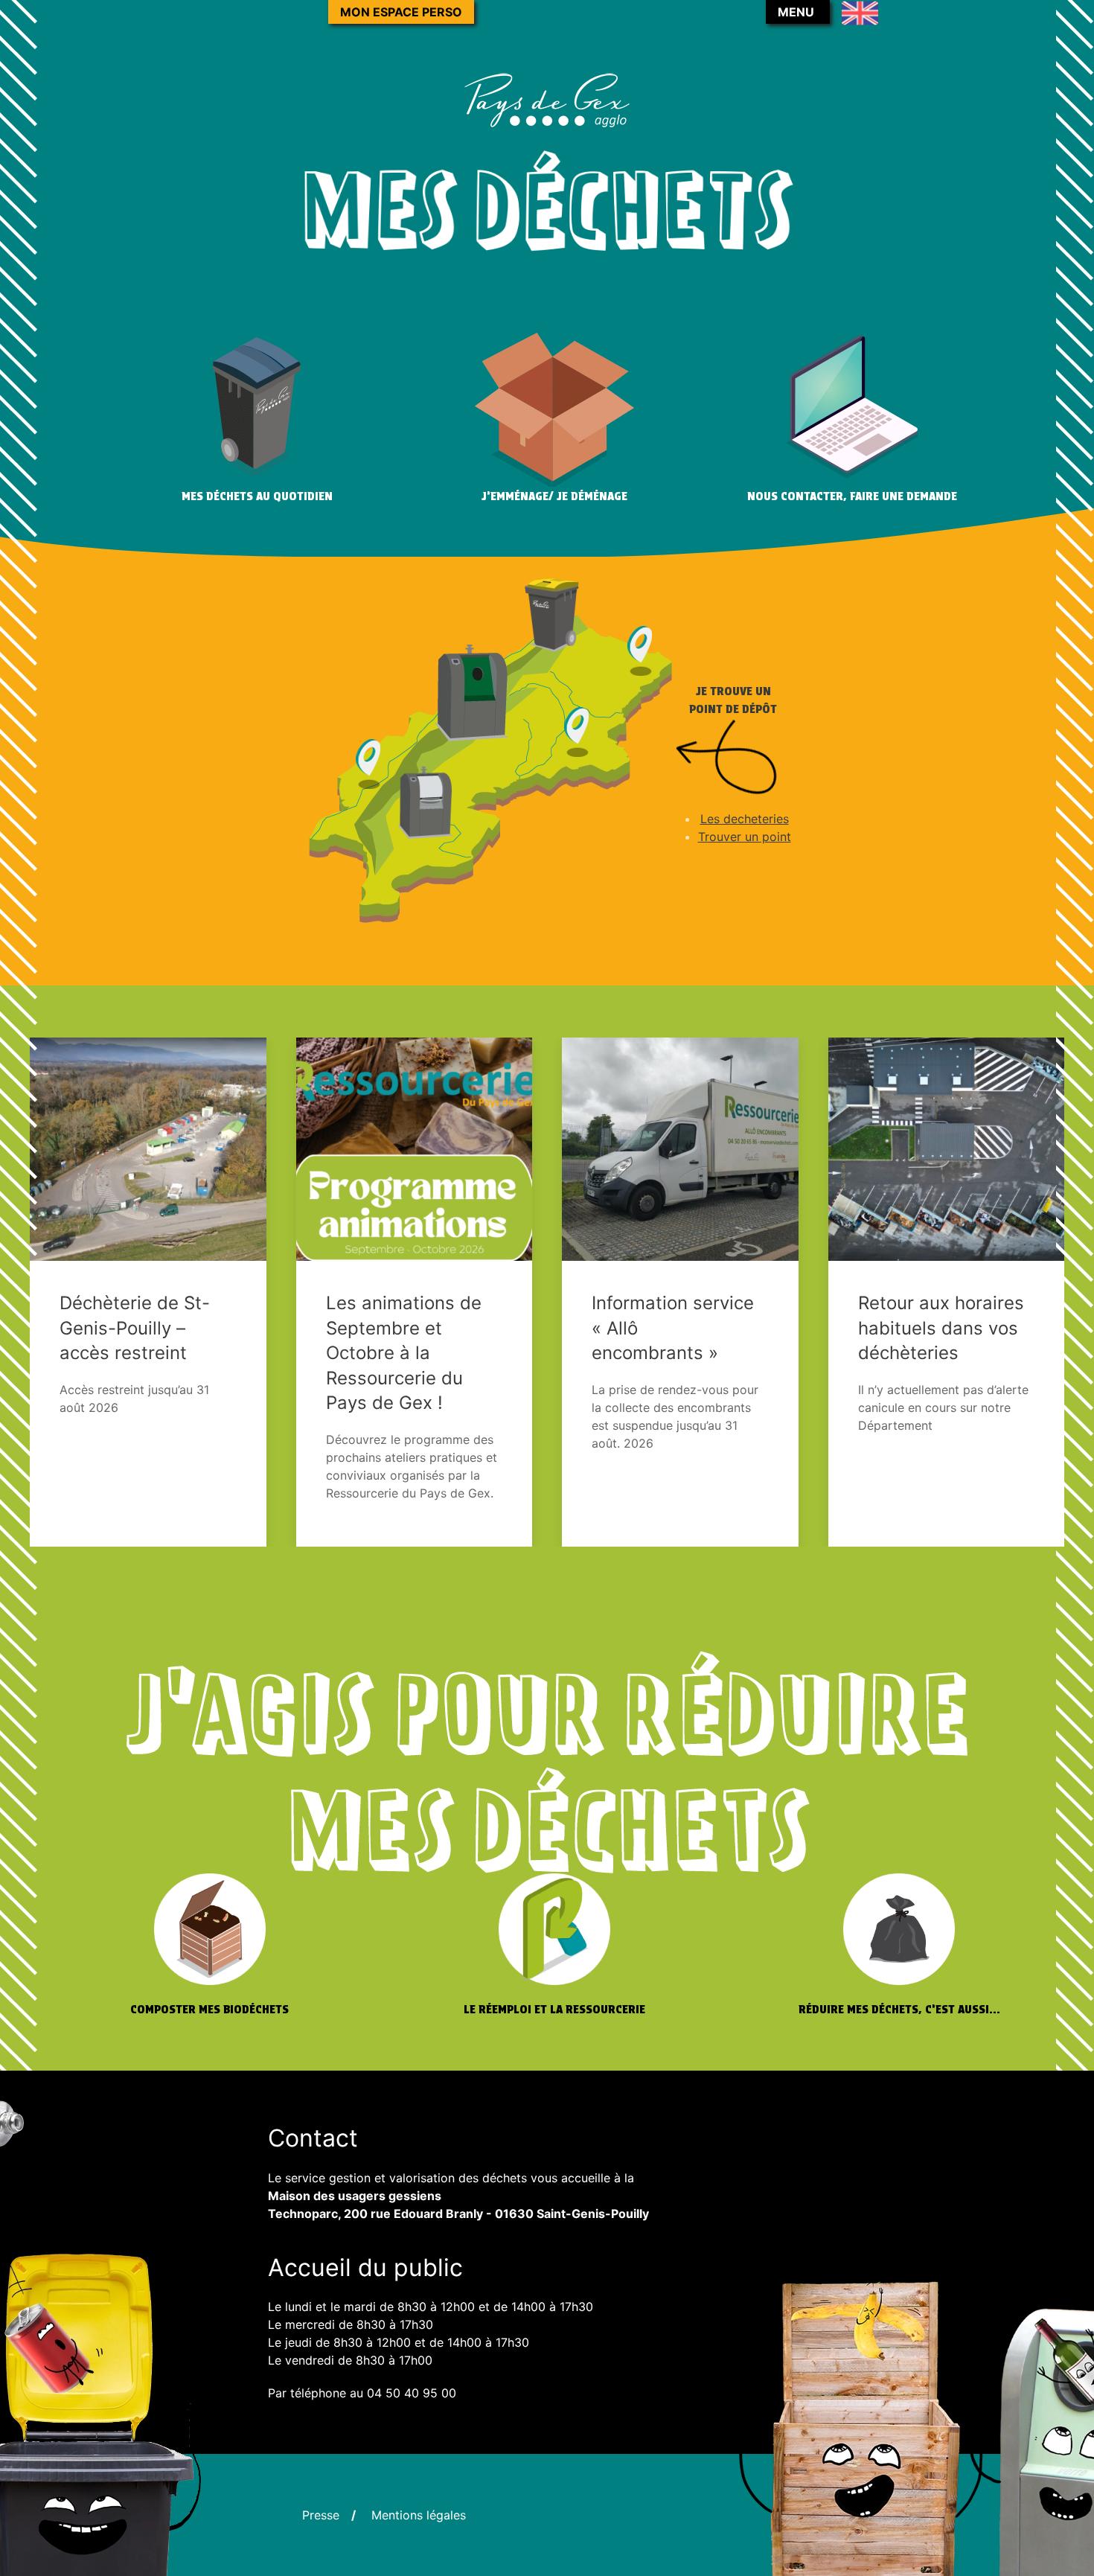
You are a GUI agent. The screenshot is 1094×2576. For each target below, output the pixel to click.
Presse (321, 2515)
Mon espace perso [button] (401, 12)
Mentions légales (419, 2515)
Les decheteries (745, 819)
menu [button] (796, 12)
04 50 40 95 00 (412, 2393)
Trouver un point (745, 837)
